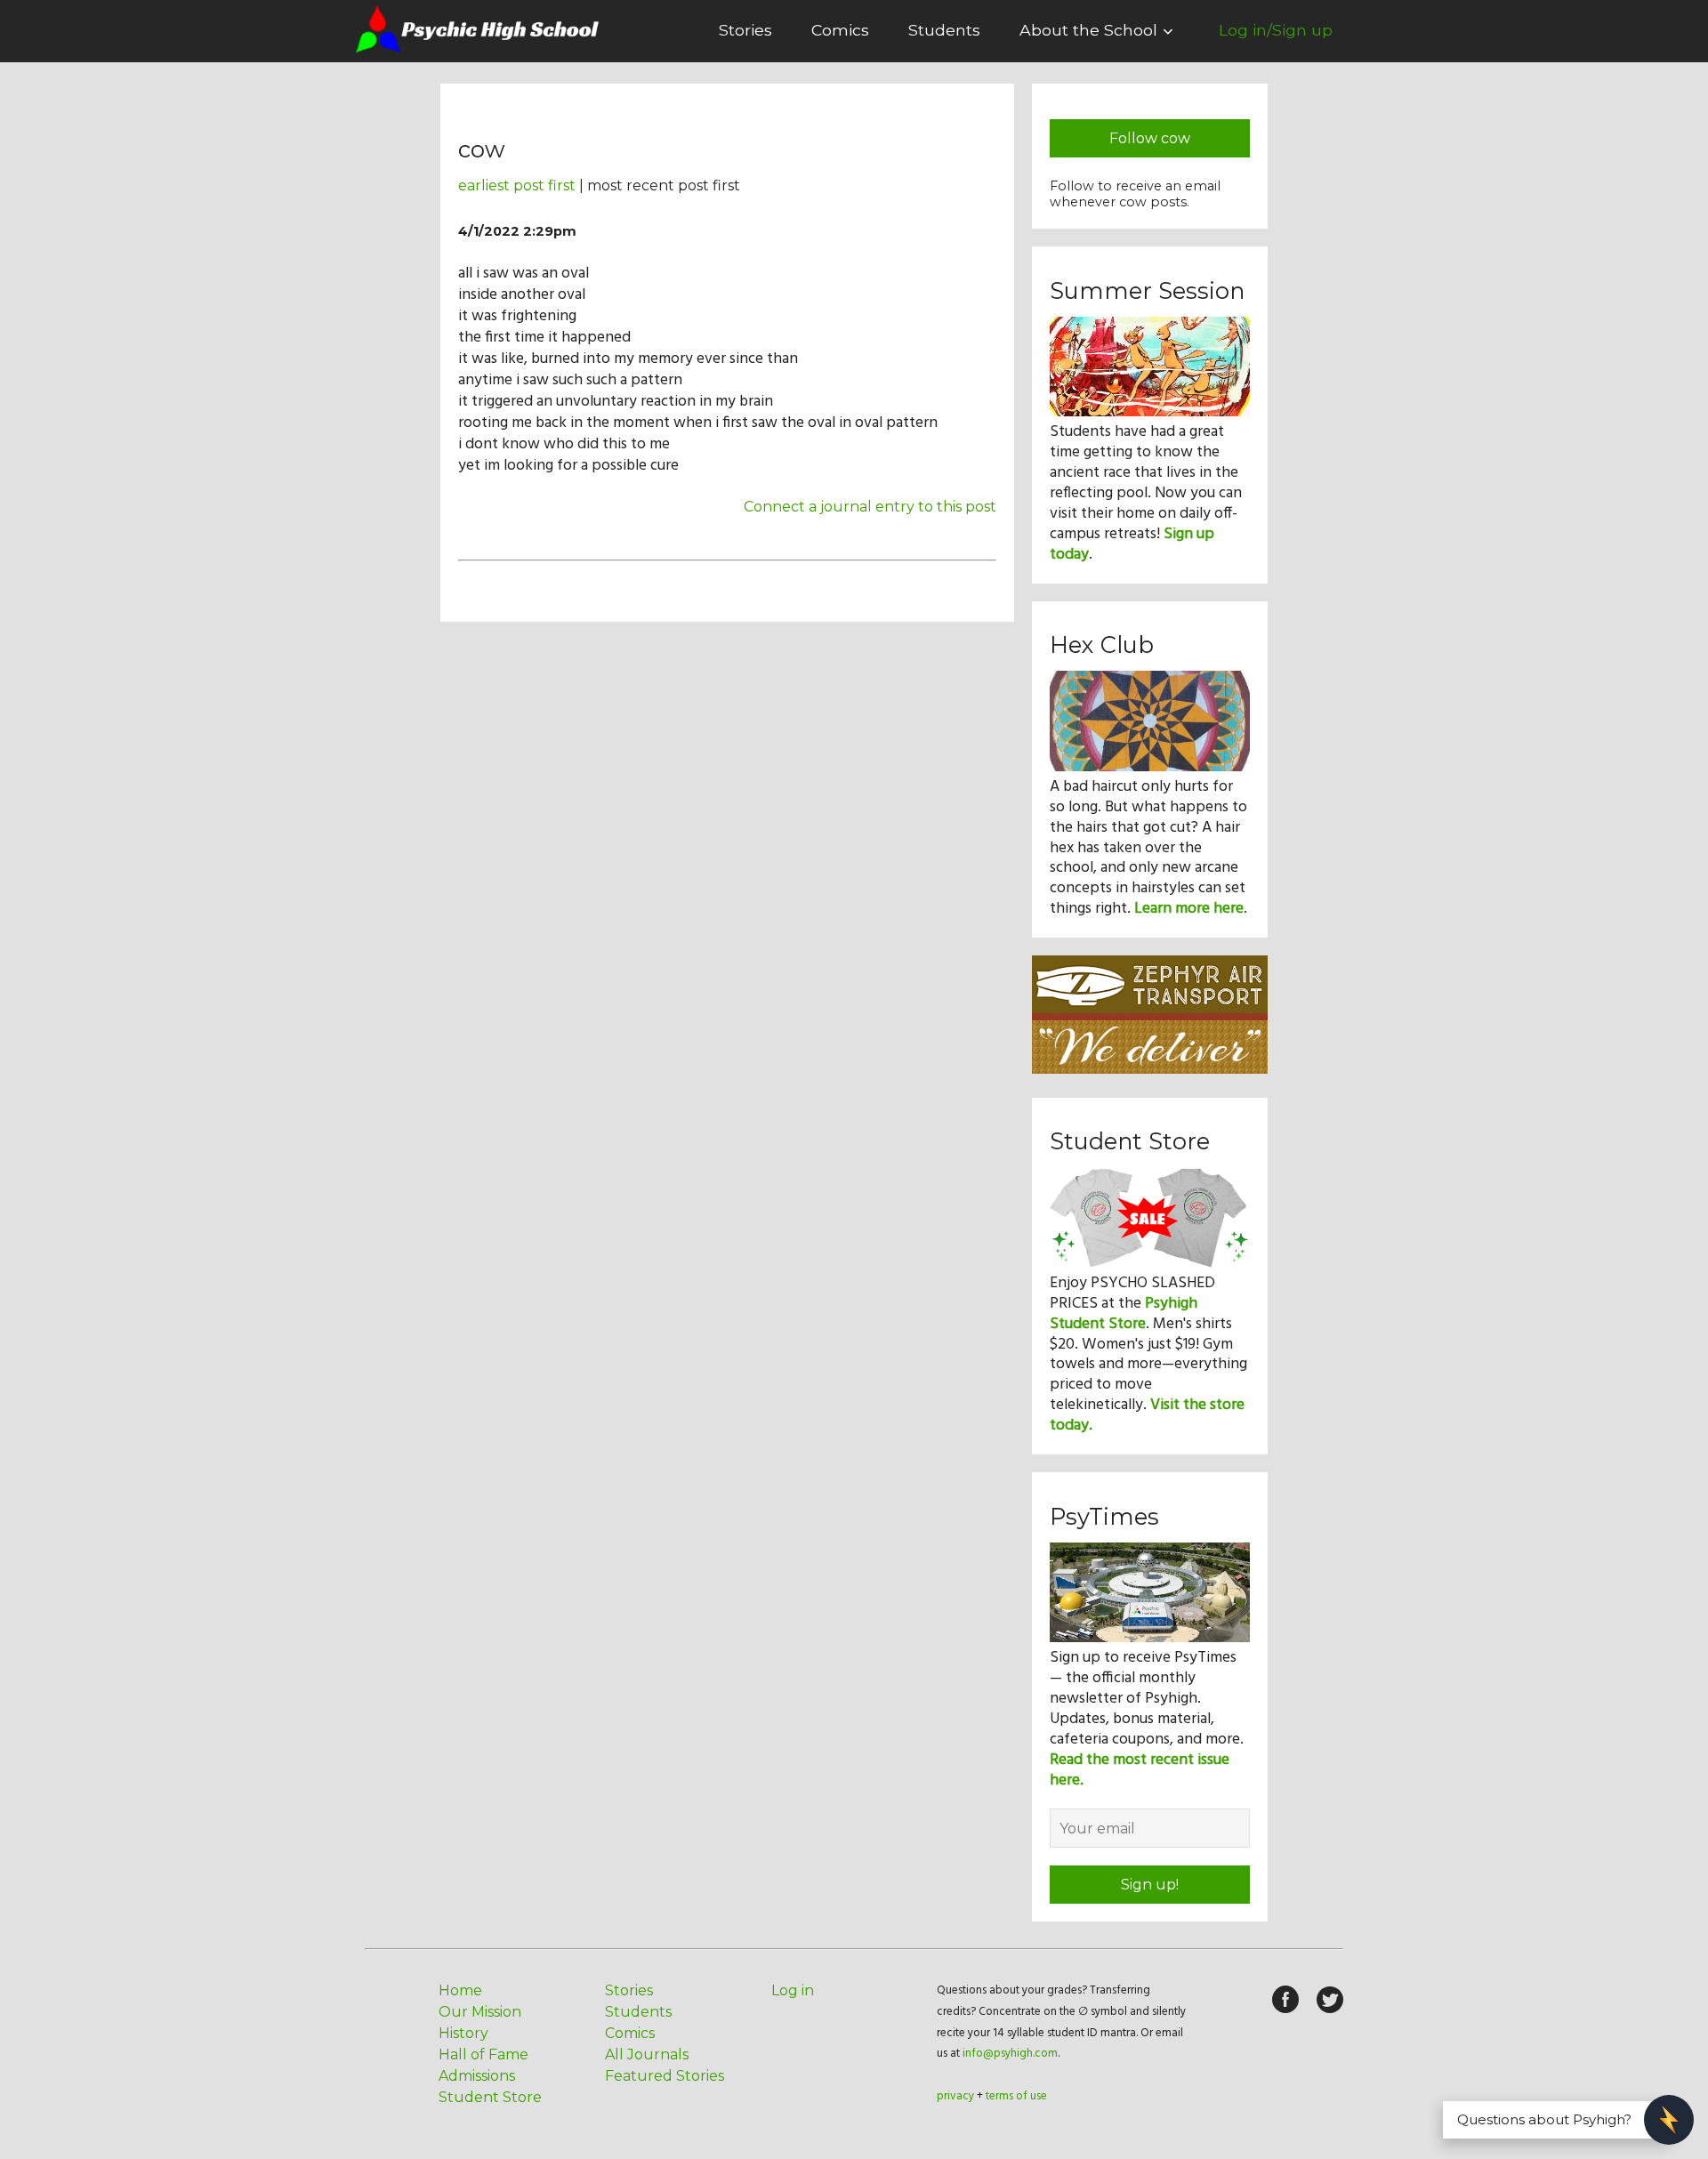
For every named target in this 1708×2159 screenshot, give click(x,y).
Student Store (490, 2097)
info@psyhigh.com (1010, 2054)
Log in (793, 1990)
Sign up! (1150, 1885)
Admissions (477, 2076)
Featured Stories (665, 2076)
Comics (840, 30)
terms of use (1016, 2096)
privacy (955, 2096)
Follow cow (1150, 138)
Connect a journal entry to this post (870, 507)
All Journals (647, 2054)
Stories (745, 30)
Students (944, 30)
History (463, 2033)
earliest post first (517, 185)
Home (460, 1990)
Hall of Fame (483, 2054)
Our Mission (480, 2012)
